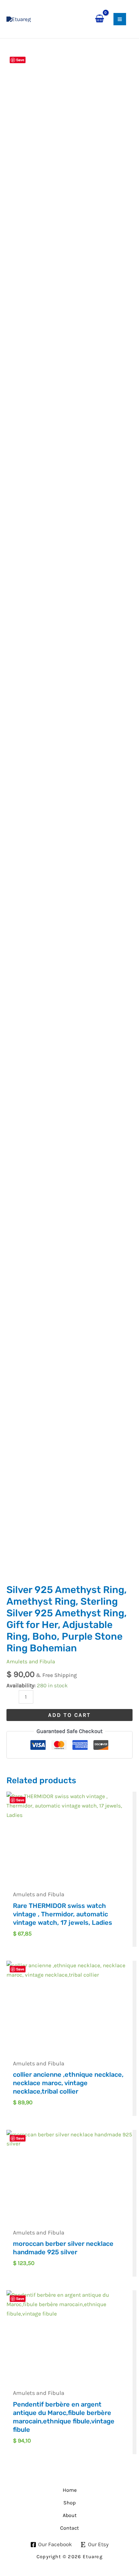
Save (20, 60)
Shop (69, 2503)
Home (70, 2490)
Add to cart (69, 1715)
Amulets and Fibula (31, 1661)
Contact (69, 2528)
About (70, 2515)
